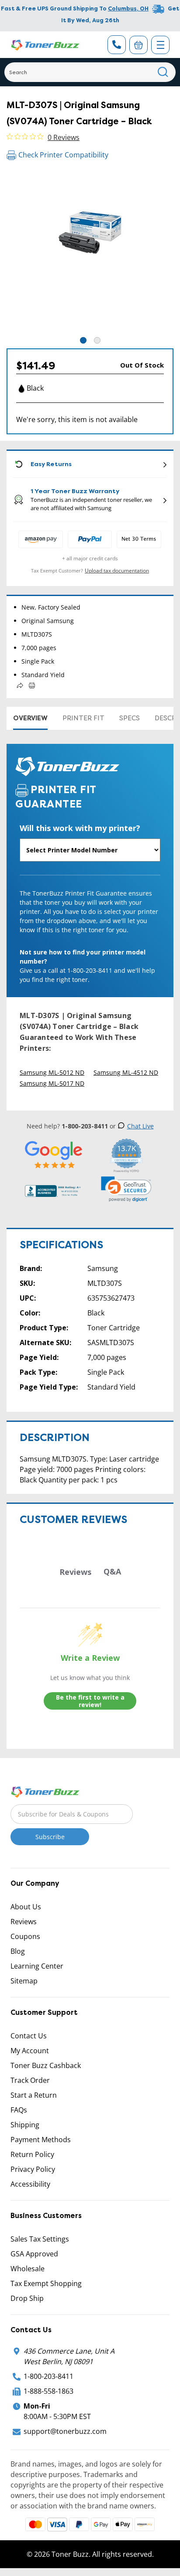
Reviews (24, 1922)
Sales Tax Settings (40, 2239)
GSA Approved (34, 2254)
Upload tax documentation (117, 571)
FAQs (19, 2110)
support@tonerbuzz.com (65, 2431)
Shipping (25, 2125)
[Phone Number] (117, 45)
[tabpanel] (90, 252)
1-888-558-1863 (48, 2391)
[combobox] (90, 72)
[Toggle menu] (160, 45)
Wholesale (28, 2269)
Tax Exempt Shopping (46, 2283)
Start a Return (34, 2095)
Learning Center (37, 1966)
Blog (18, 1951)
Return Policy (32, 2154)
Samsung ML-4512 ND (126, 1072)
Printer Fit (83, 718)
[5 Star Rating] (54, 1154)
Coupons (25, 1936)
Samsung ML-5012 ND (52, 1072)
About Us (26, 1907)
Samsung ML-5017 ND (52, 1083)
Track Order (30, 2080)
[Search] (163, 72)
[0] (138, 45)
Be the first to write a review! (90, 1701)
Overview (30, 718)
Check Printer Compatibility (63, 155)
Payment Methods (41, 2140)
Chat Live (140, 1126)
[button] (126, 1189)
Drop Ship (27, 2298)
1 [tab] (83, 340)
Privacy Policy (33, 2169)
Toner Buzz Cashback (46, 2065)
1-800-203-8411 (48, 2376)
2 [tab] (97, 340)
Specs (130, 718)
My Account (30, 2051)
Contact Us (29, 2036)
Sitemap (24, 1981)
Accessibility (30, 2184)
